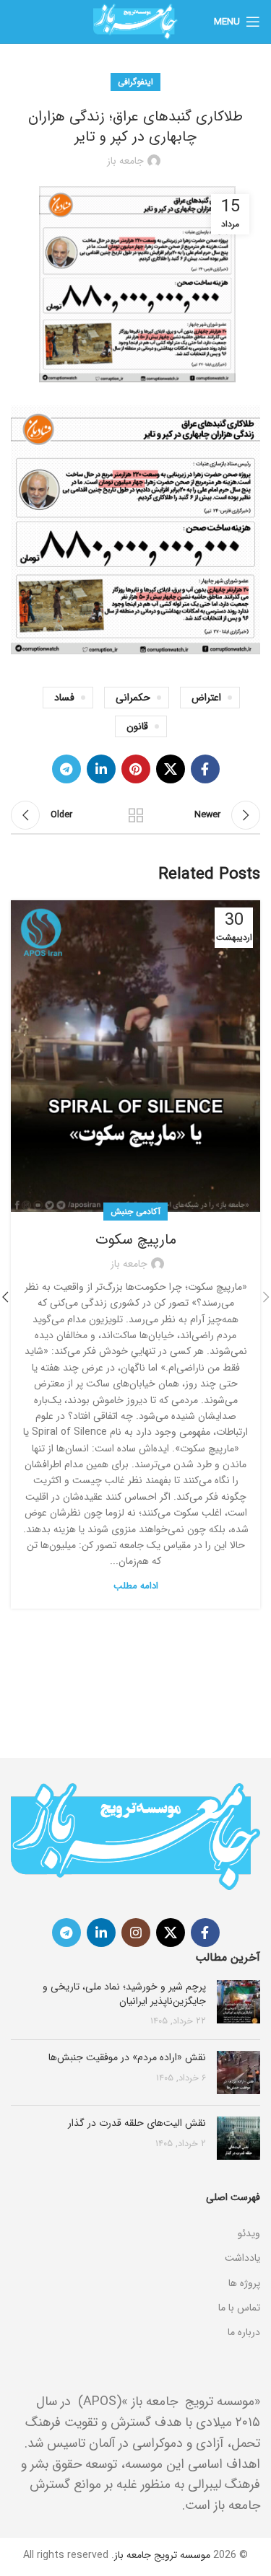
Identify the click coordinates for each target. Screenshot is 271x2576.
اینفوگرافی (135, 82)
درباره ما (244, 2332)
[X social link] (171, 769)
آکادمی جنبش (135, 1212)
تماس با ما (239, 2308)
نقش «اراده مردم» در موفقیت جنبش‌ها (127, 2057)
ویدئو (249, 2233)
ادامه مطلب (136, 1586)
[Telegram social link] (66, 769)
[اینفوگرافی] (135, 2215)
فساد (64, 698)
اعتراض (206, 698)
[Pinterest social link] (136, 769)
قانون (137, 726)
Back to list (136, 815)
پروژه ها (244, 2283)
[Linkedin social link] (101, 769)
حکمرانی (133, 698)
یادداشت (242, 2258)
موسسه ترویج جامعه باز (162, 2555)
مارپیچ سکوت (136, 1240)
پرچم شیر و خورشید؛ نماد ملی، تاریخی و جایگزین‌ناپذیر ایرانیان (124, 1994)
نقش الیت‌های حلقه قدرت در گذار (137, 2123)
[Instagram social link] (136, 1933)
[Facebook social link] (205, 769)
